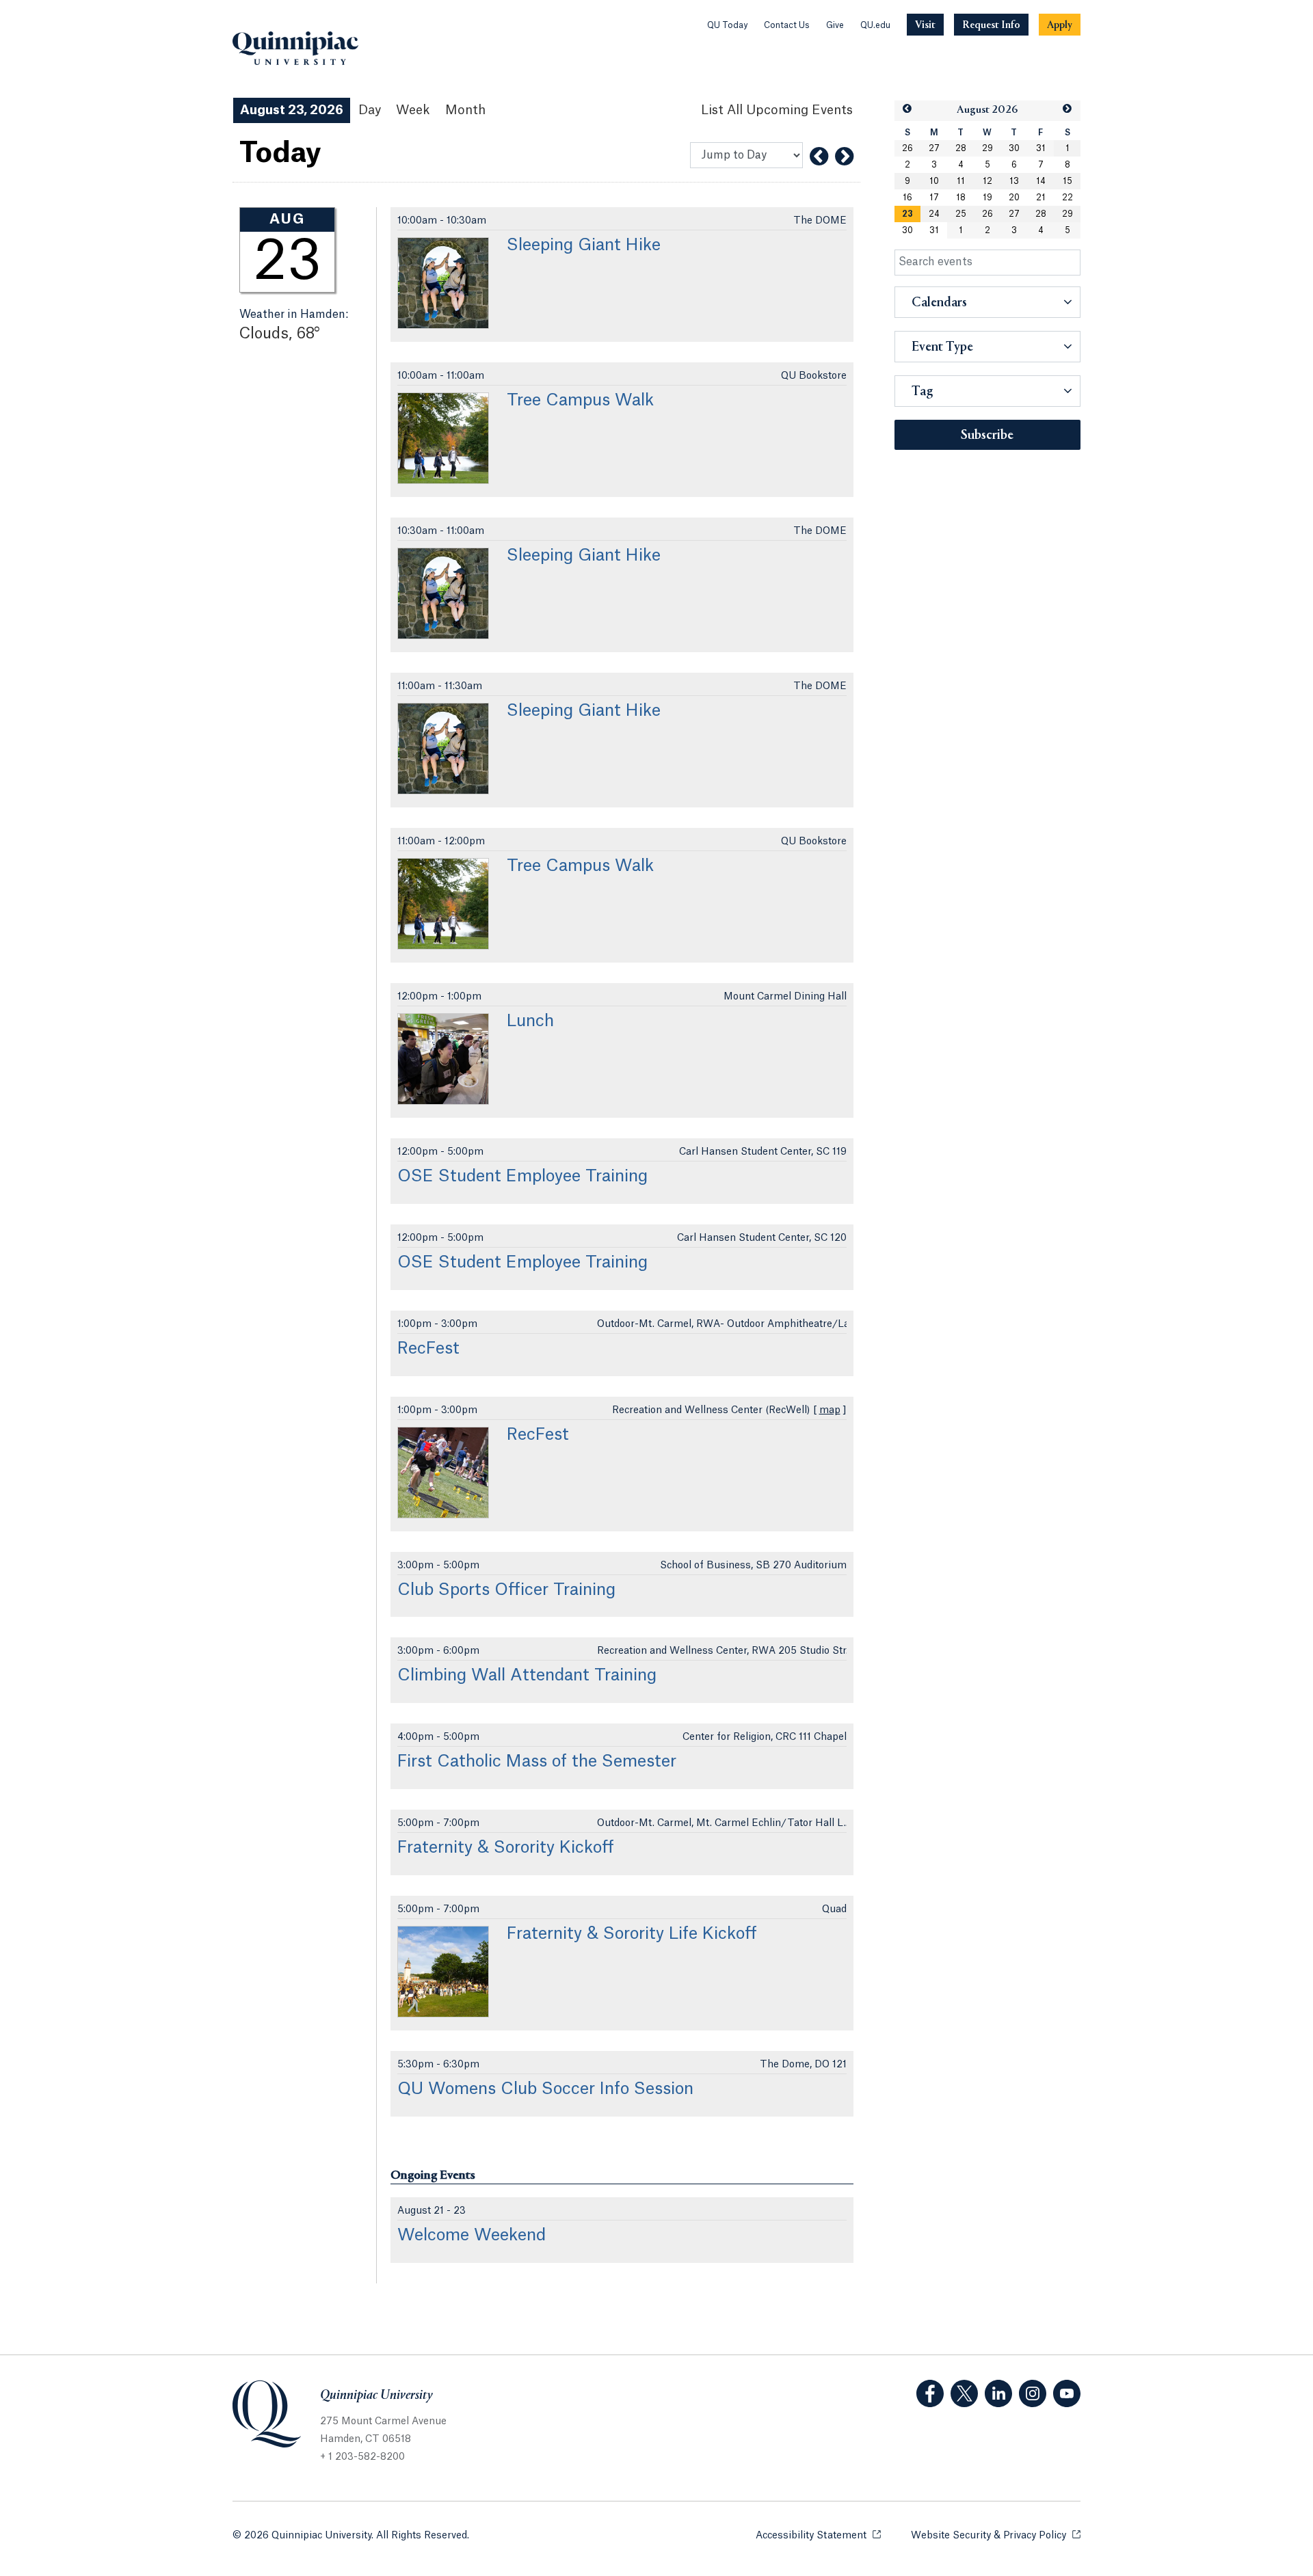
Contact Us (787, 25)
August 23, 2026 (292, 110)
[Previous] (819, 157)
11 (961, 181)
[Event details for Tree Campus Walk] (443, 438)
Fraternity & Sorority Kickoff (506, 1848)
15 (1067, 181)
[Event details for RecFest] (443, 1473)
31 (1041, 148)
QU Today (727, 25)
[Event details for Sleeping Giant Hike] (443, 283)
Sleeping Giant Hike (584, 245)
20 (1014, 198)
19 (987, 198)
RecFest (428, 1349)
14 (1041, 181)
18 (961, 198)
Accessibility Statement (818, 2536)
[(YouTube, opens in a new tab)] (1067, 2393)
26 (907, 148)
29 (987, 148)
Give (835, 25)
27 (934, 148)
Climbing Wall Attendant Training (527, 1676)
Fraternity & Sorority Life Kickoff (632, 1934)
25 (961, 214)
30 (1014, 148)
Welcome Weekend (472, 2236)
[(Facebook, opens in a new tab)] (930, 2393)
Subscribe (987, 435)
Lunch (530, 1021)
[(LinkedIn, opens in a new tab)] (998, 2393)
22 (1067, 198)
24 (934, 214)
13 (1014, 181)
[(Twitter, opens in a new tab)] (964, 2393)
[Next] (844, 157)
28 (961, 148)
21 (1041, 198)
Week (413, 110)
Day (370, 110)
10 (934, 181)
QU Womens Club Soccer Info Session (545, 2089)
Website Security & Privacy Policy (996, 2536)
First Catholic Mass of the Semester (537, 1762)
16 (907, 198)
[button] (907, 109)
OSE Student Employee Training (522, 1177)
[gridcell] (908, 214)
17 (934, 198)
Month (465, 110)
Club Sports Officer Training (506, 1590)
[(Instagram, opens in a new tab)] (1033, 2393)
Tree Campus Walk (580, 401)
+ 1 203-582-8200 (362, 2457)
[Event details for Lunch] (443, 1059)
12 (987, 181)
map (830, 1410)
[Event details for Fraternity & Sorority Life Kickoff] (443, 1972)
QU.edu (875, 25)
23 (907, 214)
